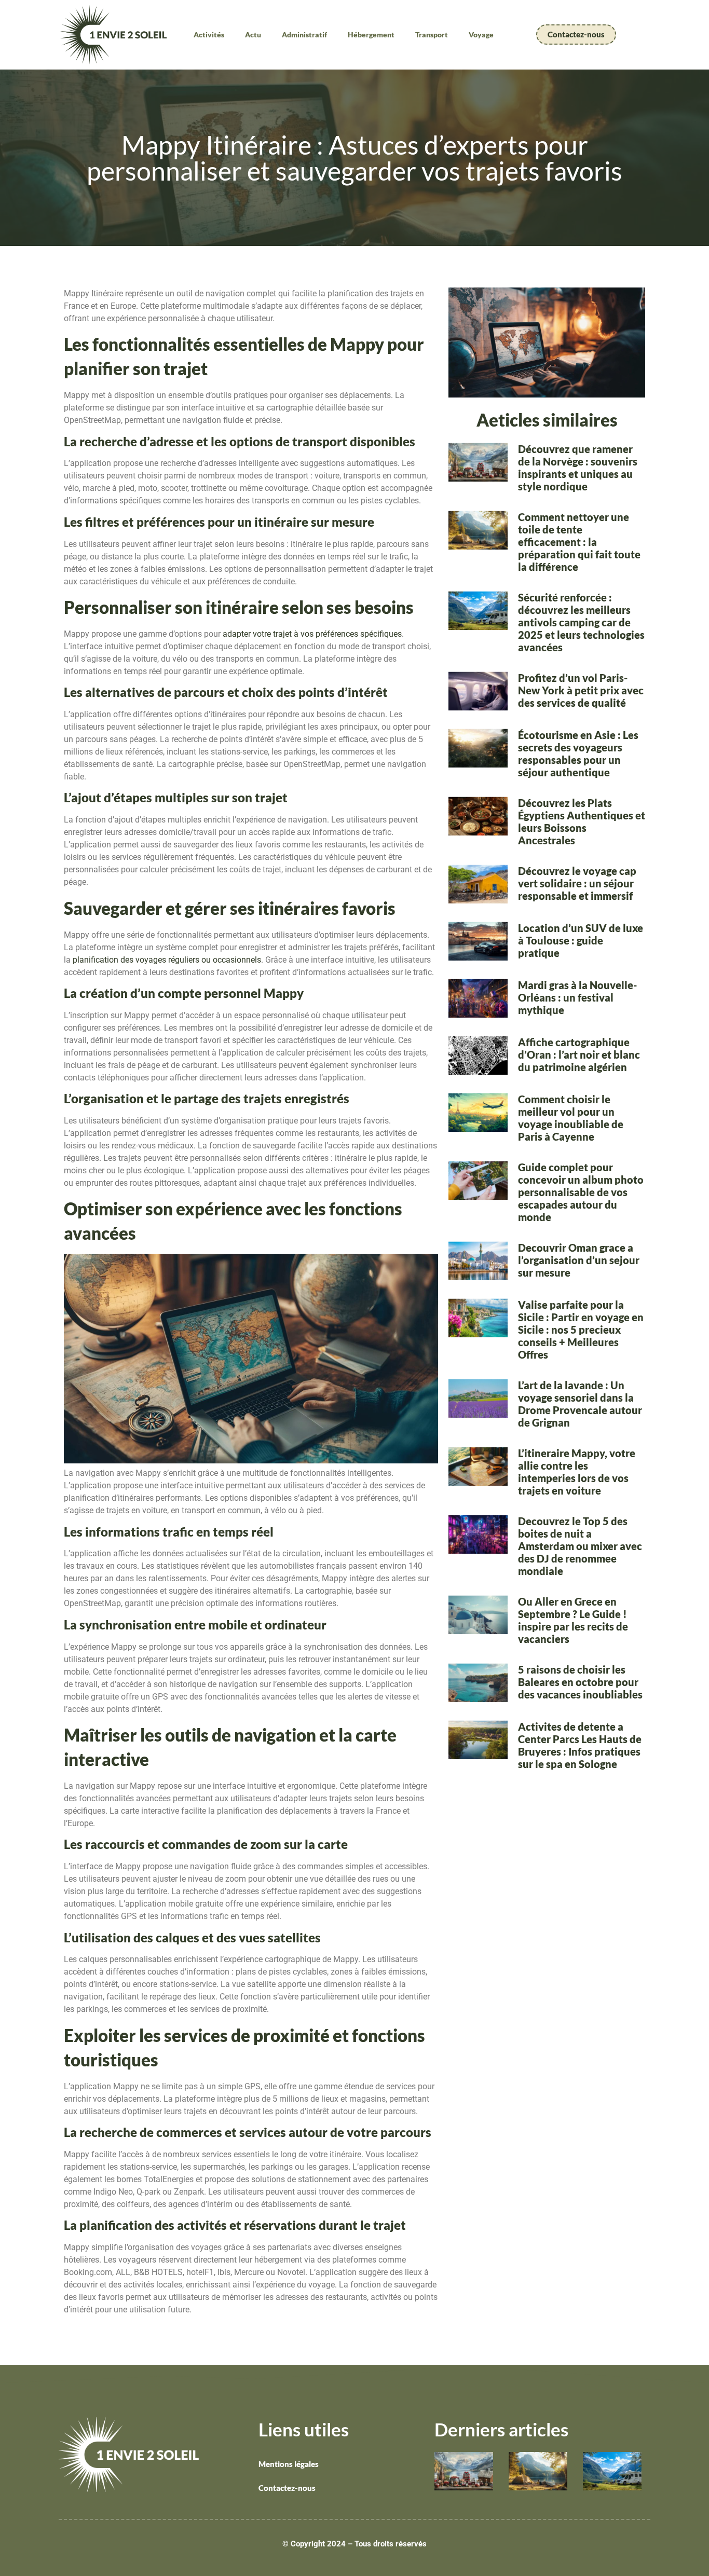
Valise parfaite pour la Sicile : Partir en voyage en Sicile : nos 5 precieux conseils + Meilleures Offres (581, 1330)
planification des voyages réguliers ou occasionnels (167, 960)
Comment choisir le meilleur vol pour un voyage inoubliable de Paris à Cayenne (571, 1118)
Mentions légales (289, 2464)
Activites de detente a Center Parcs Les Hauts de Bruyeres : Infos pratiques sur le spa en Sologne (580, 1745)
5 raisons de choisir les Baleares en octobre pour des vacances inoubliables (580, 1682)
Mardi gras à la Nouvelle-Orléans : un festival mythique (577, 997)
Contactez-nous (287, 2488)
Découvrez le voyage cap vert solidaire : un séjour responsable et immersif (577, 883)
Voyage (481, 35)
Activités (209, 35)
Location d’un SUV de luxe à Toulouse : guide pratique (581, 940)
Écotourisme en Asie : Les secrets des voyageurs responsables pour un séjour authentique (578, 753)
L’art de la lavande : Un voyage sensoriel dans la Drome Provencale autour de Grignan (580, 1404)
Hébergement (371, 35)
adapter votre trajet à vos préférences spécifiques (312, 634)
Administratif (304, 35)
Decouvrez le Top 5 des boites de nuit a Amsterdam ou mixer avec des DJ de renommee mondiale (580, 1546)
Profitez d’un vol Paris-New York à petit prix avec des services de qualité (581, 690)
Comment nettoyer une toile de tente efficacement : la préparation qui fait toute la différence (579, 542)
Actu (253, 35)
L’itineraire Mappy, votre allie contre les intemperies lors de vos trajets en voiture (577, 1472)
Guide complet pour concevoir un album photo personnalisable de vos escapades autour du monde (581, 1192)
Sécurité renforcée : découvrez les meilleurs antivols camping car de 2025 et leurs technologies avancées (581, 622)
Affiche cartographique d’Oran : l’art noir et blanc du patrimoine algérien (579, 1054)
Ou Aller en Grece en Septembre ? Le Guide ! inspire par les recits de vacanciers (573, 1620)
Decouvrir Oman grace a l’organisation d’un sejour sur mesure (579, 1260)
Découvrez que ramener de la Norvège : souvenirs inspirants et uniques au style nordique (578, 468)
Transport (432, 35)
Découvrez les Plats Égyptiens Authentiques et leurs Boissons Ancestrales (582, 821)
